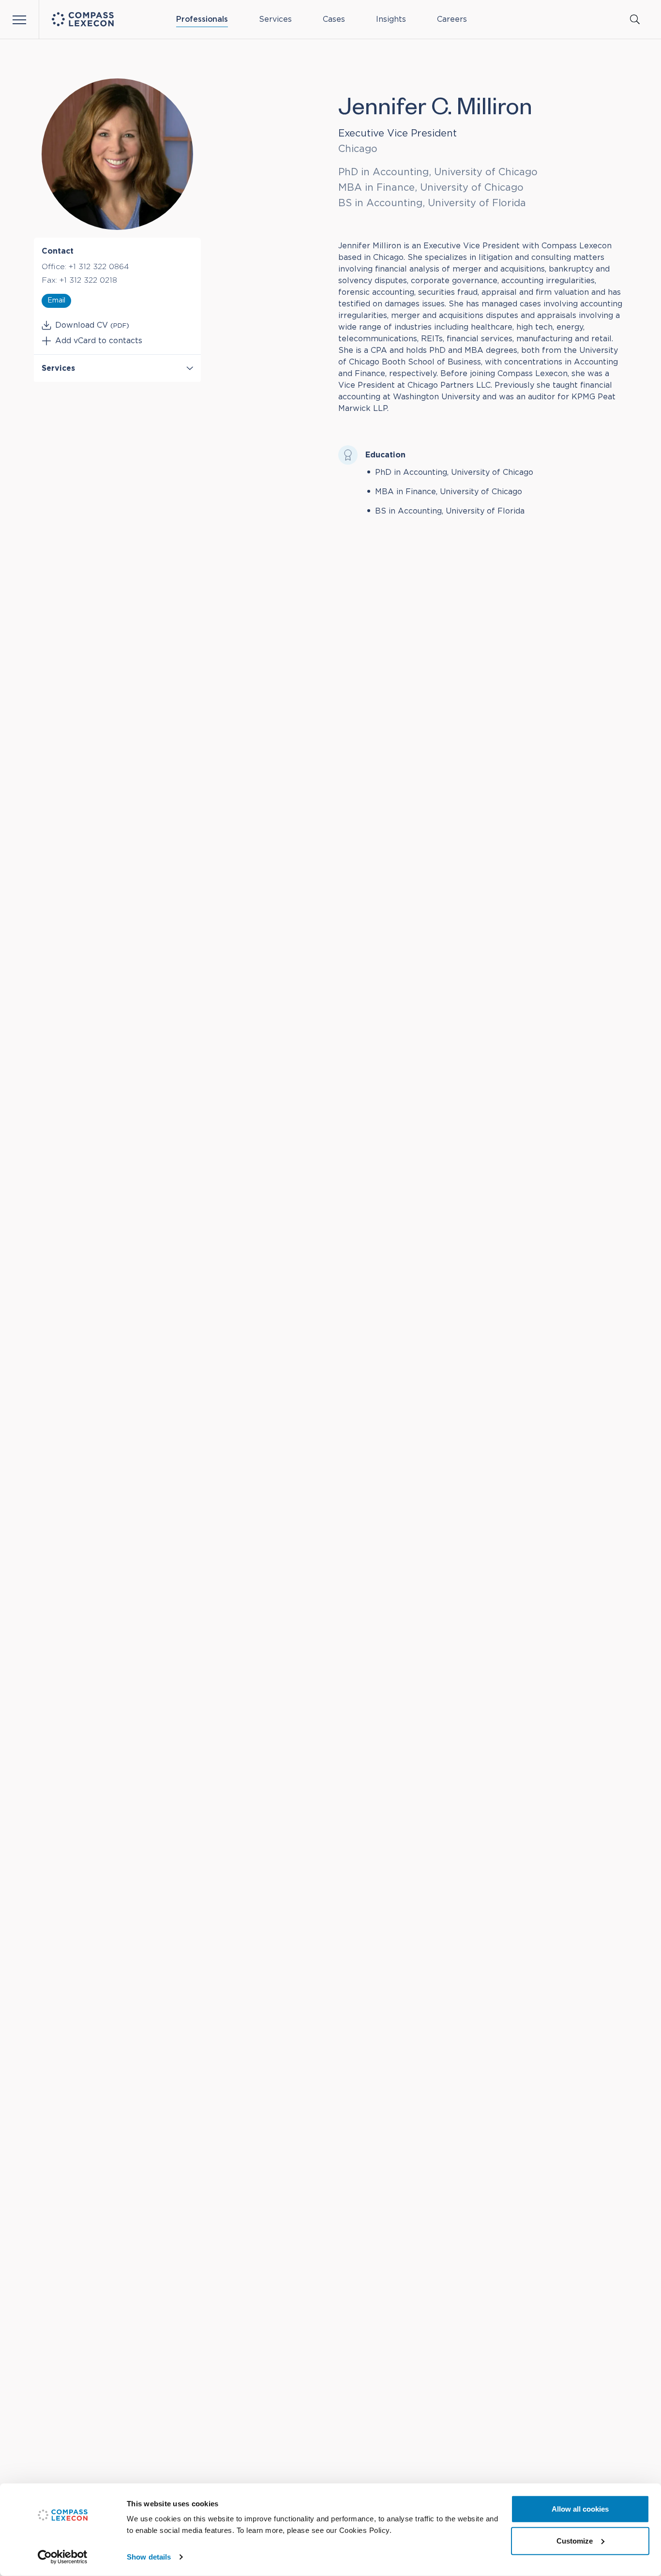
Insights (391, 19)
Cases (334, 19)
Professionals (202, 19)
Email (56, 301)
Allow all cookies (580, 2509)
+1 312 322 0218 (88, 280)
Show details (149, 2557)
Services (275, 19)
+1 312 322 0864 (99, 267)
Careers (452, 19)
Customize (575, 2540)
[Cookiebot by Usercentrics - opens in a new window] (63, 2557)
